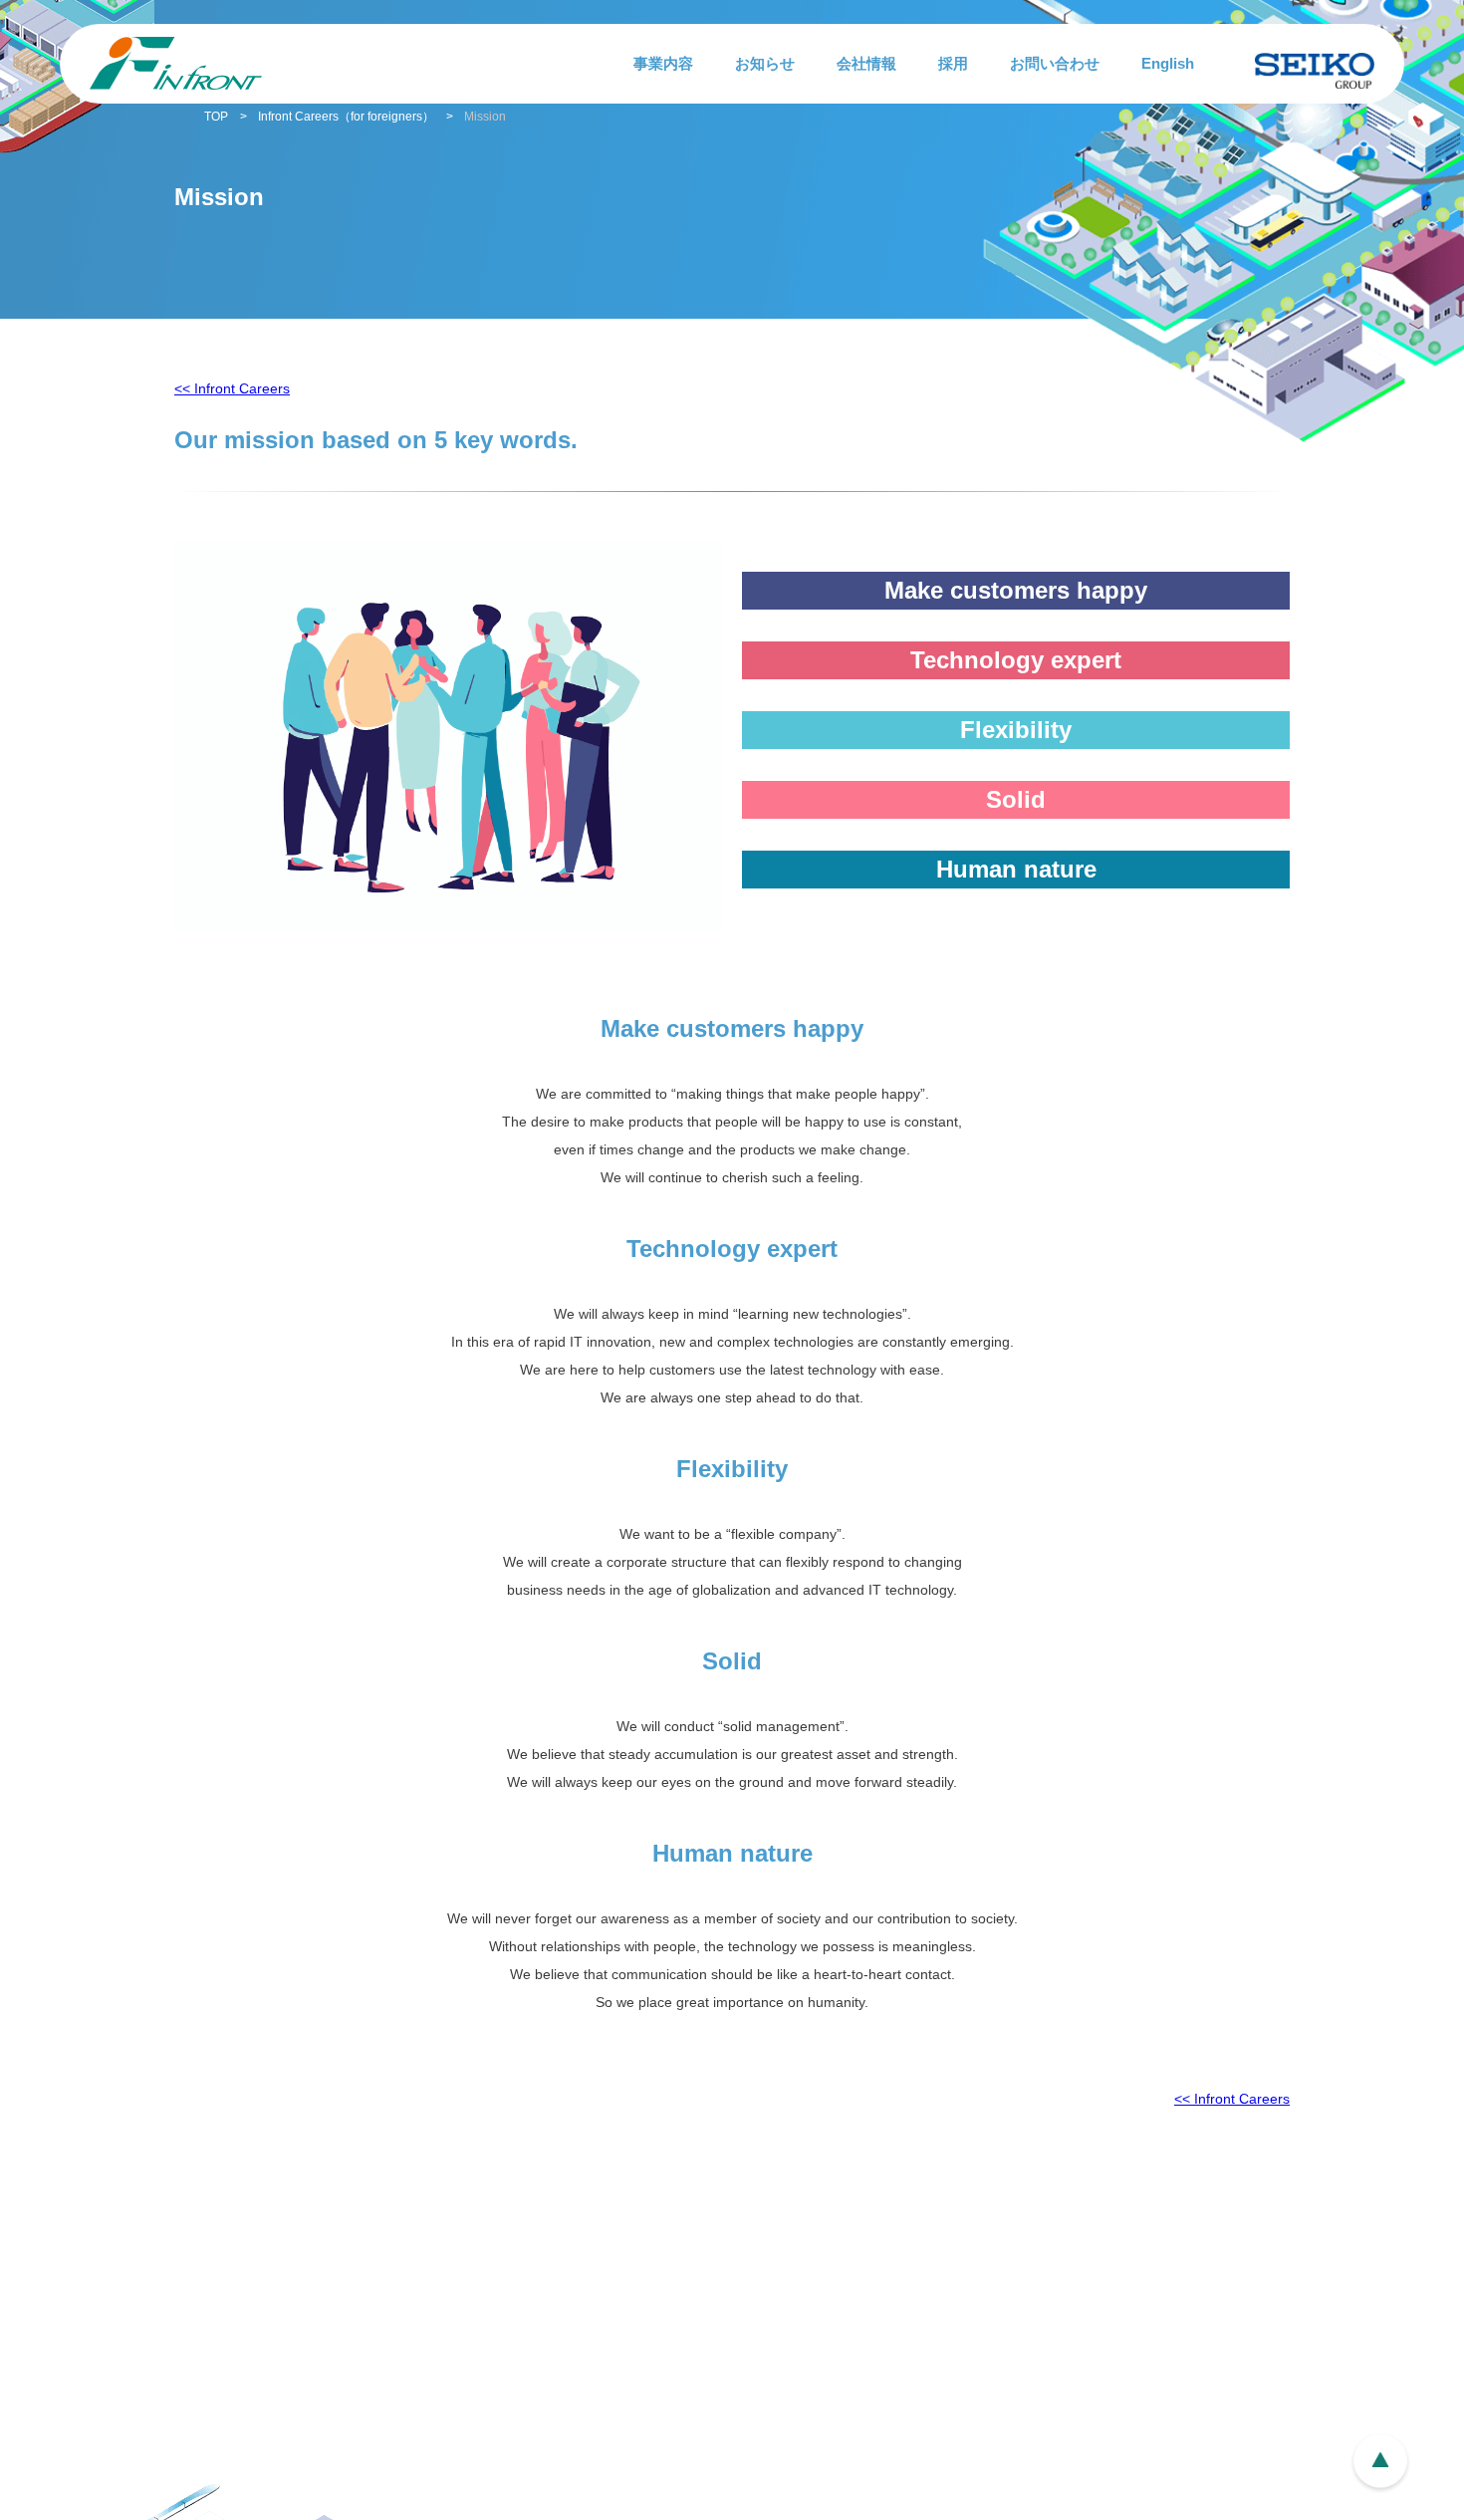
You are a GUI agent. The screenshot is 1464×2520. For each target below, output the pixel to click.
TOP (216, 117)
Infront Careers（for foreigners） (346, 117)
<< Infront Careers (232, 388)
